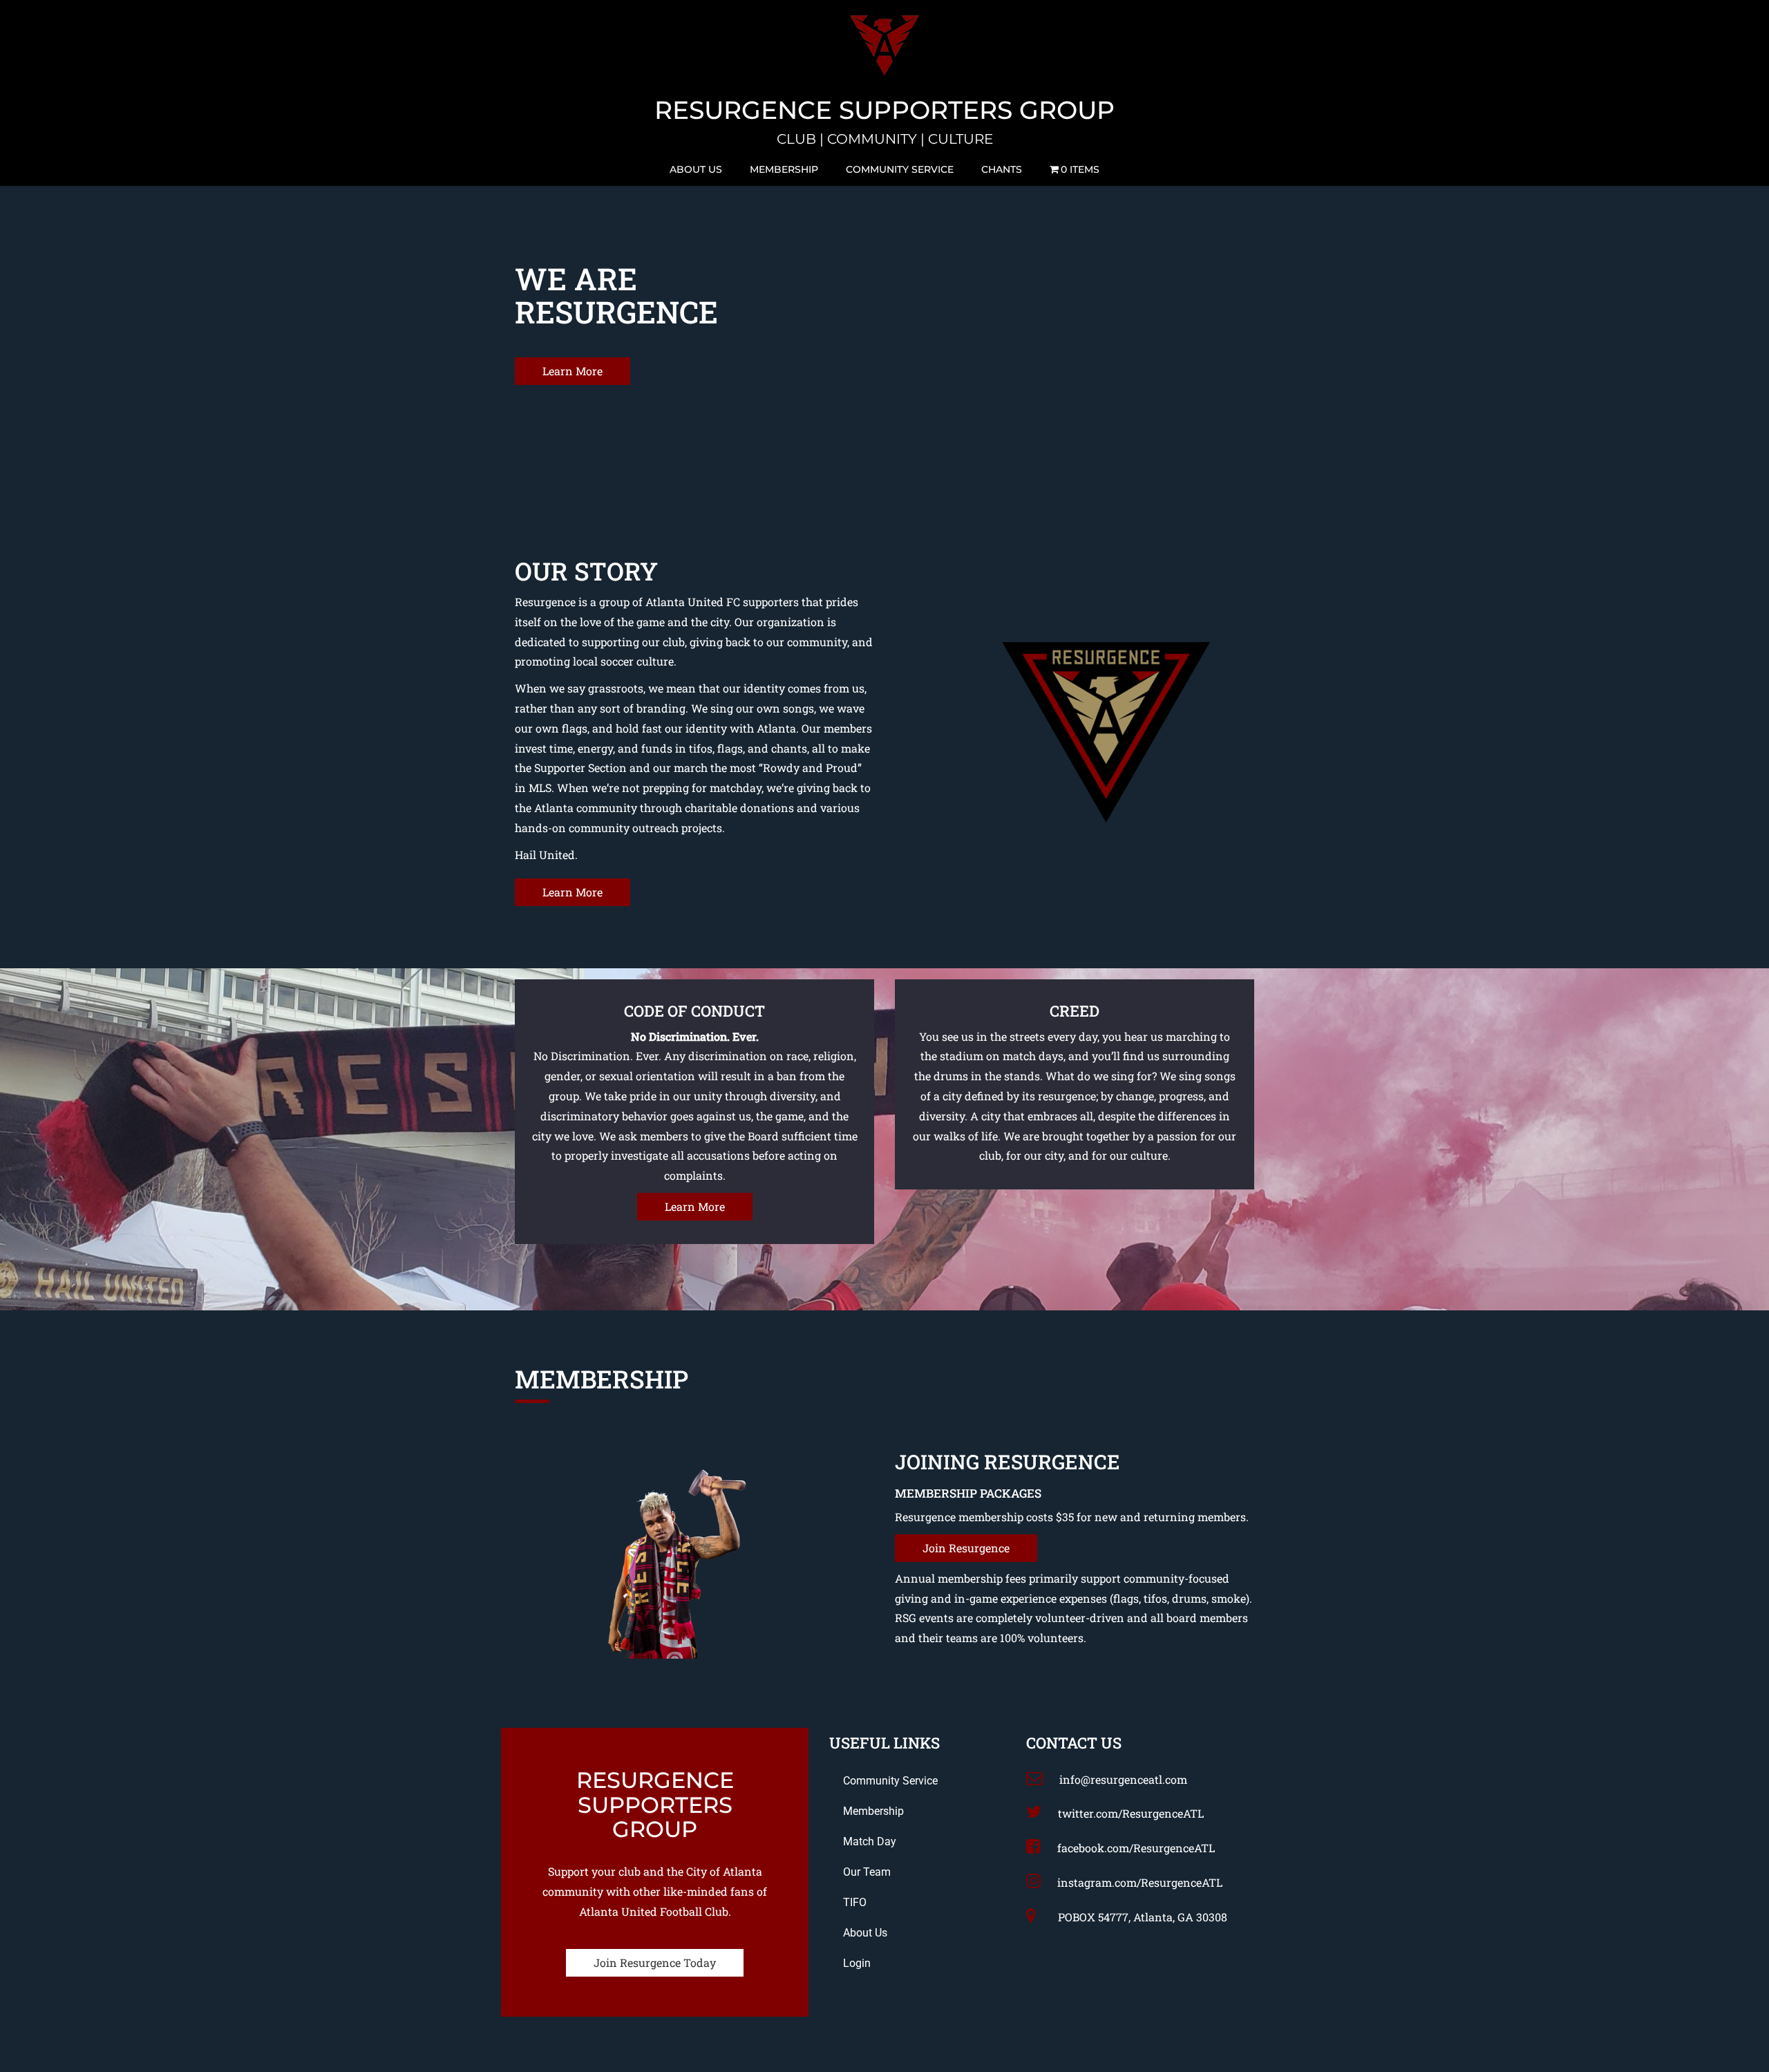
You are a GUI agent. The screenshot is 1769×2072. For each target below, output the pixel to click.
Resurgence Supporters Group (884, 111)
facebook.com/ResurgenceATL (1136, 1848)
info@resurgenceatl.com (1123, 1779)
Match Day (870, 1842)
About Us (696, 169)
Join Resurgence (966, 1548)
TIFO (855, 1902)
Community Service (900, 169)
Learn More (573, 371)
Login (857, 1963)
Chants (1002, 169)
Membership (784, 169)
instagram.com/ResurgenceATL (1140, 1882)
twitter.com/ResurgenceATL (1131, 1813)
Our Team (867, 1872)
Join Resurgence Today (655, 1962)
